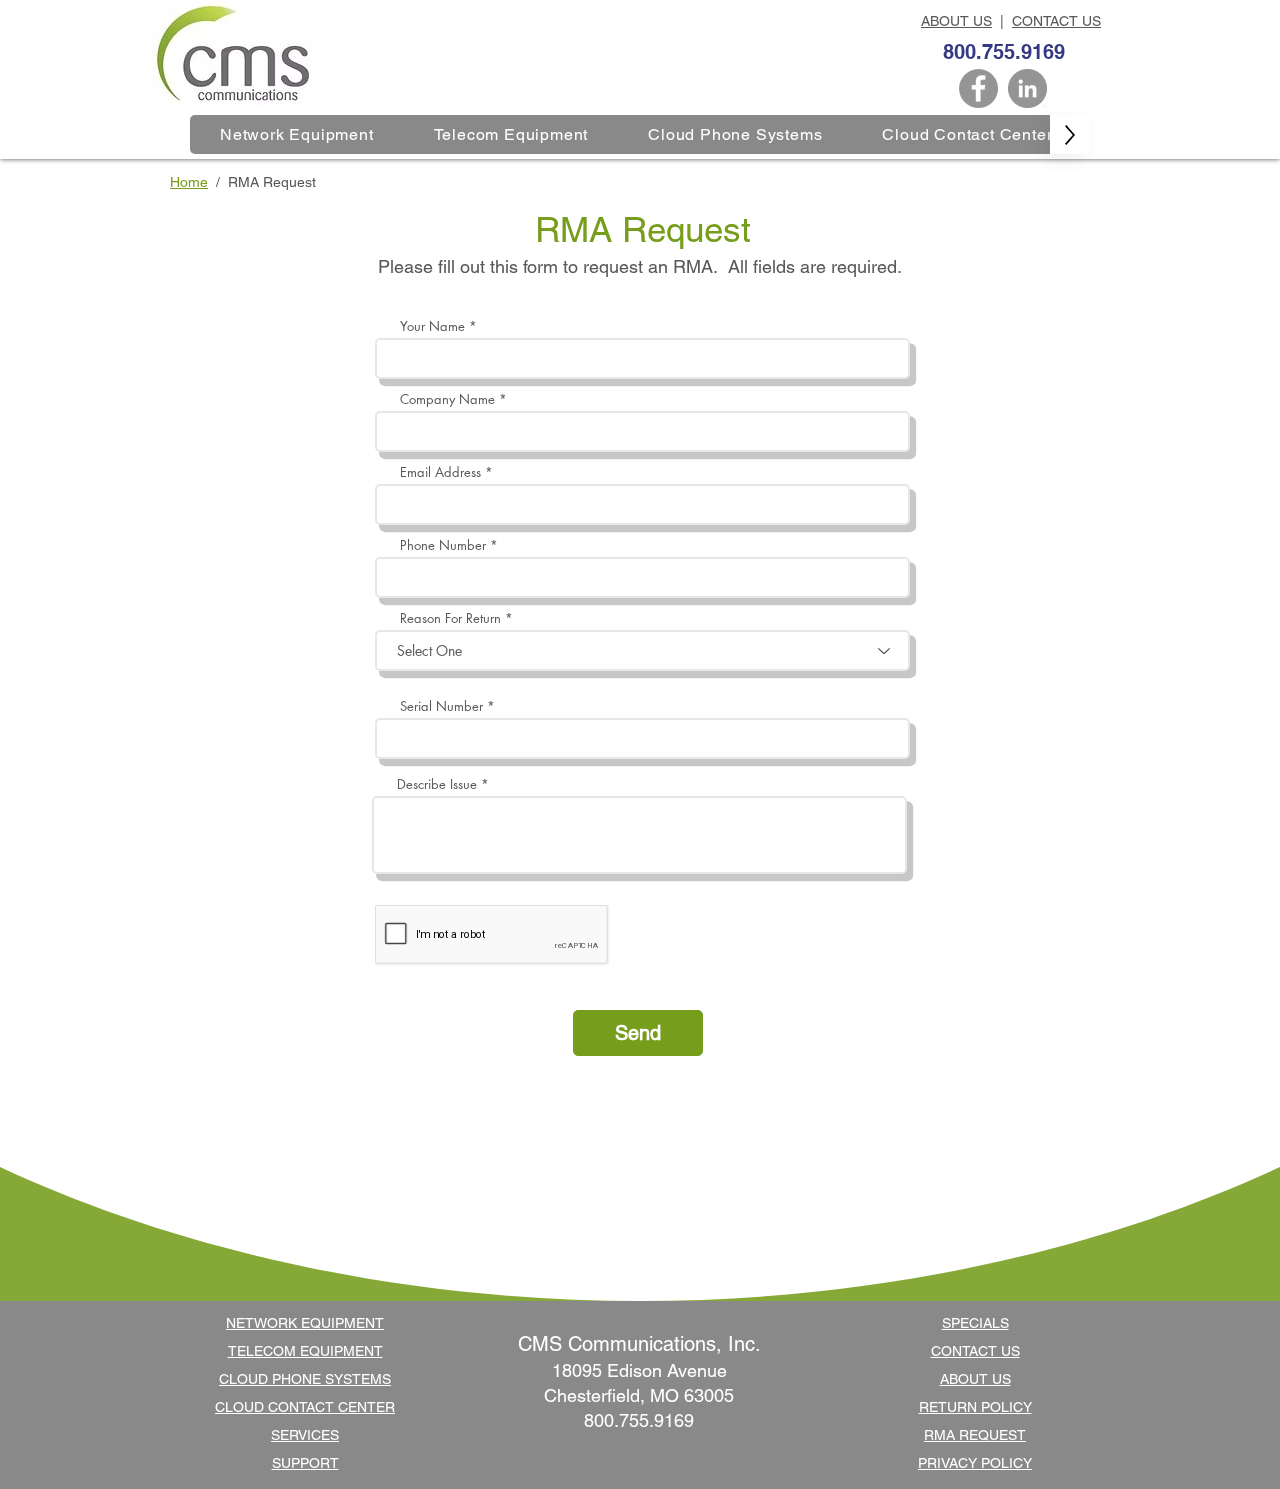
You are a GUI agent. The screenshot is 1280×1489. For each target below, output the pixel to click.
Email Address (440, 472)
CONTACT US (1056, 21)
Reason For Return (450, 618)
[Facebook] (978, 88)
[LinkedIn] (1027, 88)
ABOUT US (956, 21)
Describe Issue (437, 784)
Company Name (447, 399)
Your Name (432, 326)
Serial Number (441, 706)
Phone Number (443, 545)
